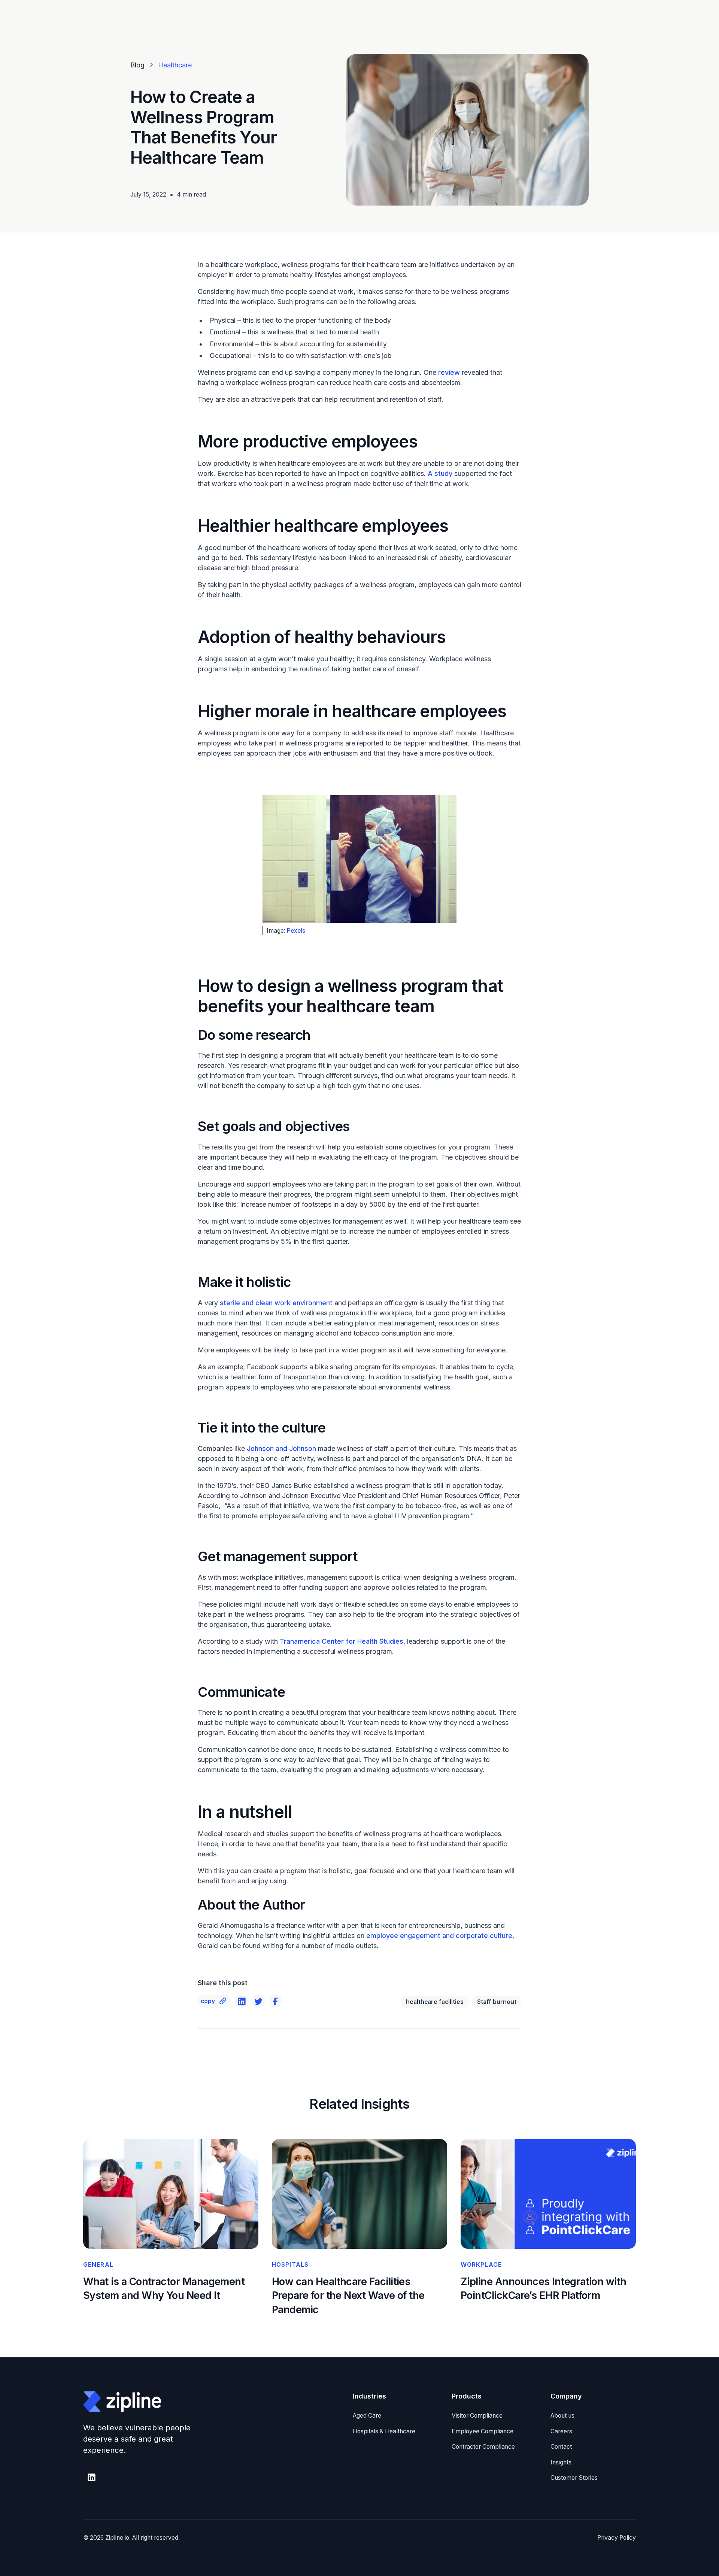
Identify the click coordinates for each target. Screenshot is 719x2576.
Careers (561, 2431)
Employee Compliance (483, 2431)
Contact (561, 2447)
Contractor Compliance (483, 2447)
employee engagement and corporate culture (439, 1936)
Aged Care (367, 2416)
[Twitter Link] (258, 2001)
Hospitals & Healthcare (384, 2431)
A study (439, 473)
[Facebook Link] (275, 2001)
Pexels (296, 931)
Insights (561, 2462)
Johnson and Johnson (280, 1448)
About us (562, 2416)
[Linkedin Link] (242, 2001)
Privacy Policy (617, 2538)
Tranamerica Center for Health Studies (341, 1641)
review (448, 372)
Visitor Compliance (477, 2416)
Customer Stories (574, 2478)
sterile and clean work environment (276, 1303)
